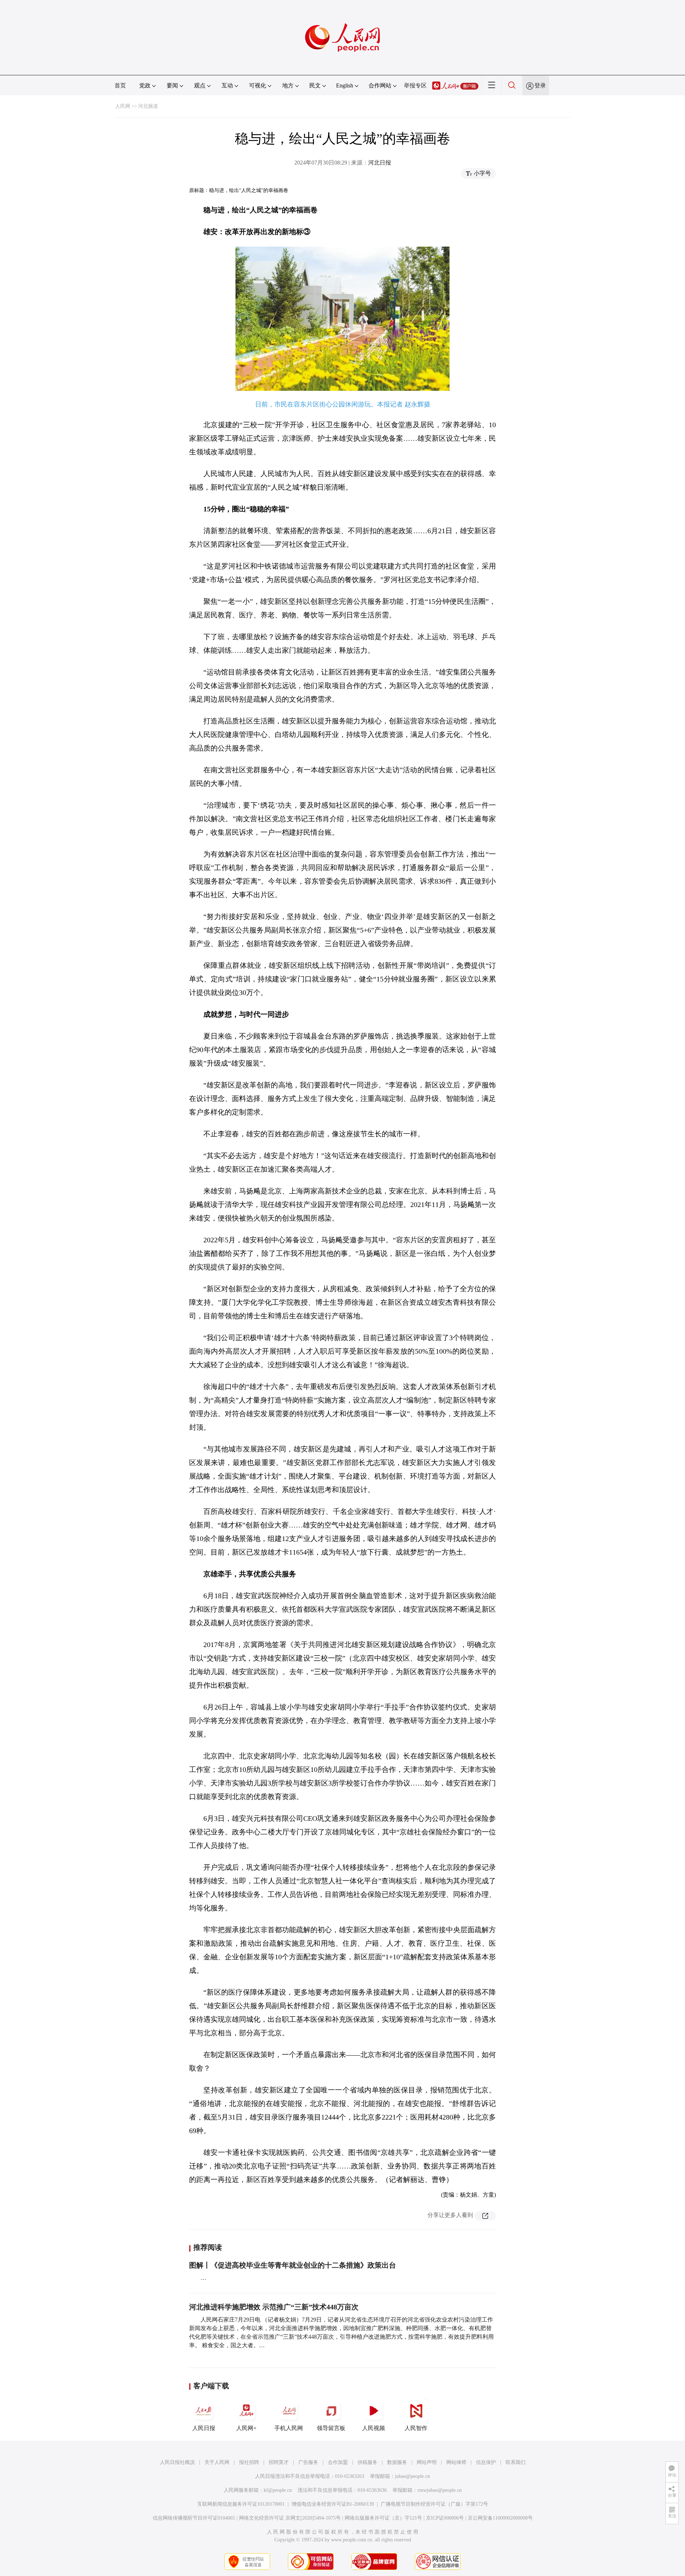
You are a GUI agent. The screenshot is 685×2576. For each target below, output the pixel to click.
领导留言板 (331, 2428)
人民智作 (416, 2428)
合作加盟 (338, 2462)
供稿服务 (367, 2462)
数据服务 (397, 2462)
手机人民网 (289, 2428)
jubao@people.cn (412, 2476)
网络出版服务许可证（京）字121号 (383, 2518)
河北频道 (148, 106)
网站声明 (427, 2462)
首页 (120, 85)
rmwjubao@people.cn (440, 2490)
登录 (540, 85)
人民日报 (204, 2428)
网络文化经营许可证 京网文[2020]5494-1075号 (290, 2518)
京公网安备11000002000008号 (500, 2518)
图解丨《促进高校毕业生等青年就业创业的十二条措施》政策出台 (293, 2265)
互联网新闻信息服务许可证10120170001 (241, 2504)
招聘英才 (279, 2462)
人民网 (123, 106)
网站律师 (456, 2462)
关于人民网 (217, 2462)
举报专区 (415, 85)
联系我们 (516, 2462)
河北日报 (380, 163)
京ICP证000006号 (445, 2518)
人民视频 (374, 2428)
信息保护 (486, 2462)
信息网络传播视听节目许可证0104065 (194, 2518)
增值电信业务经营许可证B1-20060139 (333, 2504)
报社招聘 (249, 2462)
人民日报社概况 (177, 2462)
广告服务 (308, 2462)
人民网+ (246, 2428)
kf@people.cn (278, 2490)
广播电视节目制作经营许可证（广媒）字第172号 (434, 2504)
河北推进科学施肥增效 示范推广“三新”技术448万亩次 (274, 2307)
